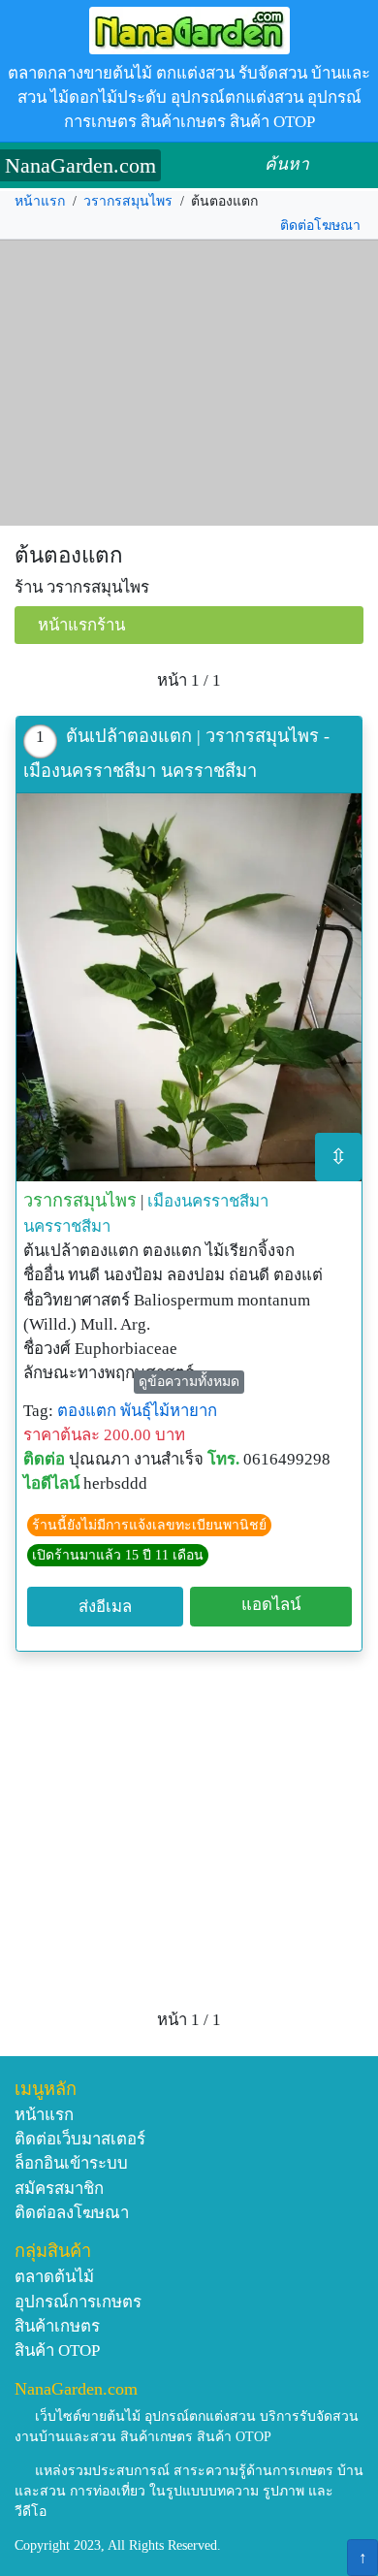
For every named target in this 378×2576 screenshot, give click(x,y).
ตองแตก (87, 1411)
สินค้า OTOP (57, 2351)
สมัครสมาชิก (59, 2189)
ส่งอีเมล (105, 1607)
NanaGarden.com (80, 165)
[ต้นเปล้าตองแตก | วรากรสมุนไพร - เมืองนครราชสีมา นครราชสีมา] (189, 987)
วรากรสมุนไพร (128, 201)
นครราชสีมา (67, 1226)
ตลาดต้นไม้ (54, 2277)
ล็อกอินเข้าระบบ (71, 2163)
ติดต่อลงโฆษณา (72, 2213)
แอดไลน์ (271, 1605)
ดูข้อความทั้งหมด (189, 1382)
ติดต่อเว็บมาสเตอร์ (80, 2139)
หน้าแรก (40, 201)
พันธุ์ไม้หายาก (169, 1411)
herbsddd (115, 1483)
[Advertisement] (189, 383)
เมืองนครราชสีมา (208, 1201)
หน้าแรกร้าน (81, 625)
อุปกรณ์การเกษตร (78, 2302)
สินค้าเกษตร (57, 2326)
